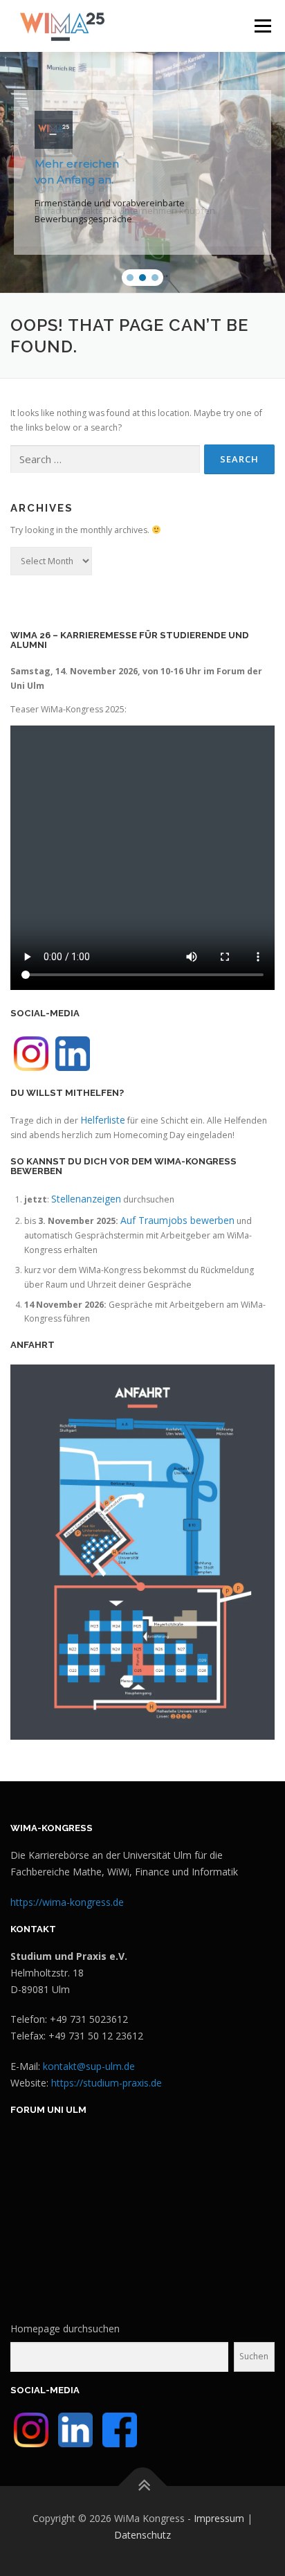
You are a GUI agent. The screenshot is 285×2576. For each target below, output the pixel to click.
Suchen (254, 2356)
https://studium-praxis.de (107, 2083)
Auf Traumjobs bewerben (177, 1220)
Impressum (219, 2518)
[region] (142, 172)
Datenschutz (142, 2535)
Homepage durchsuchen (65, 2329)
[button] (130, 278)
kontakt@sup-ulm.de (89, 2066)
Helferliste (103, 1120)
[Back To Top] (143, 2486)
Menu (262, 26)
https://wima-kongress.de (67, 1902)
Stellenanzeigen (86, 1199)
